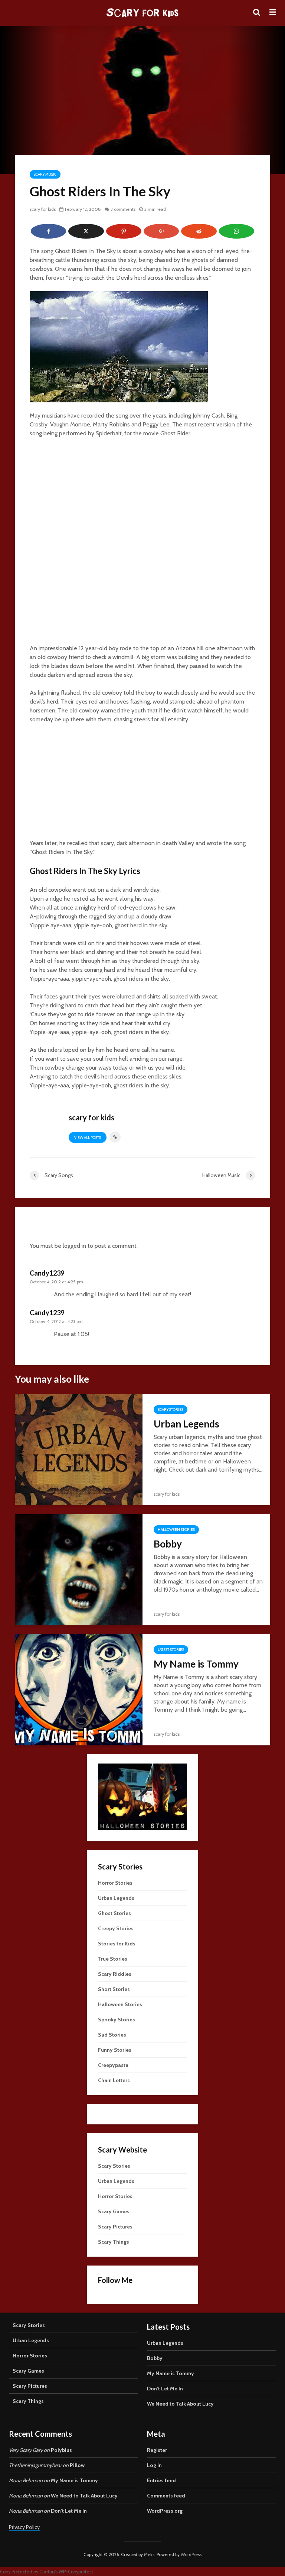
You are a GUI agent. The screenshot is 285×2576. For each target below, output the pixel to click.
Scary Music (45, 174)
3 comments (123, 209)
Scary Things (114, 2242)
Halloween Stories (176, 1530)
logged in (74, 1246)
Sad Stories (112, 2035)
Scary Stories (171, 1410)
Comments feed (166, 2496)
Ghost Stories (114, 1913)
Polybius (61, 2450)
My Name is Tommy (196, 1664)
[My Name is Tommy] (79, 1689)
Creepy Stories (116, 1928)
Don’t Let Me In (165, 2389)
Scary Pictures (115, 2227)
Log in (154, 2465)
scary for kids (43, 209)
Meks (149, 2554)
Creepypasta (113, 2065)
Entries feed (161, 2480)
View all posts (88, 1138)
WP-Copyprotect (76, 2572)
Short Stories (114, 1989)
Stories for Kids (117, 1944)
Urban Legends (186, 1424)
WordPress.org (165, 2511)
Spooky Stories (117, 2020)
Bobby (168, 1544)
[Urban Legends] (79, 1449)
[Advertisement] (142, 785)
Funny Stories (115, 2050)
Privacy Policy (24, 2527)
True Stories (113, 1959)
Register (157, 2450)
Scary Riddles (115, 1974)
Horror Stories (115, 1883)
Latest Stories (171, 1650)
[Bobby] (79, 1569)
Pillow (77, 2465)
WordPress (191, 2554)
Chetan (47, 2572)
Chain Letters (114, 2080)
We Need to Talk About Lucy (180, 2404)
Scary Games (114, 2211)
